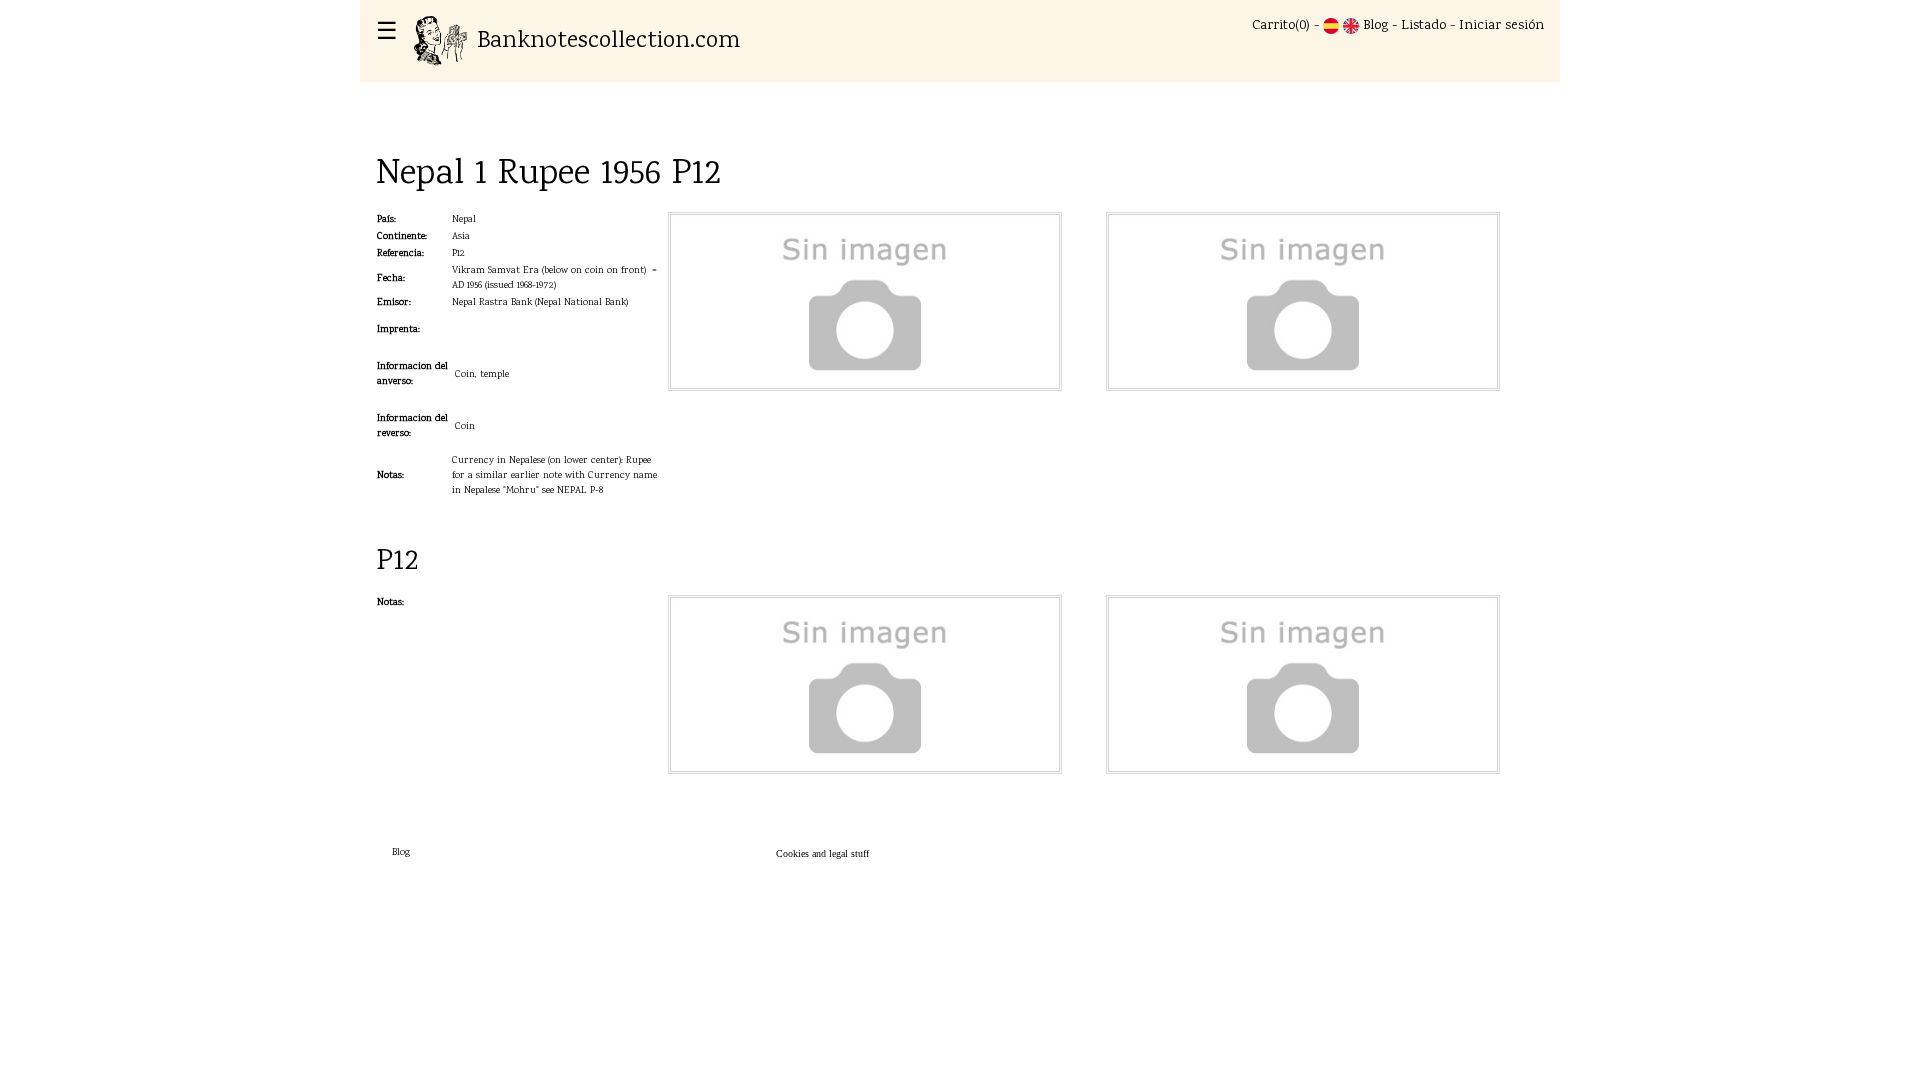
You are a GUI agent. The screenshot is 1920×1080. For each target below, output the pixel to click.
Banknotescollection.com (608, 41)
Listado (1423, 26)
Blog (1375, 26)
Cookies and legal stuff (822, 853)
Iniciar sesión (1501, 26)
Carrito (1273, 26)
